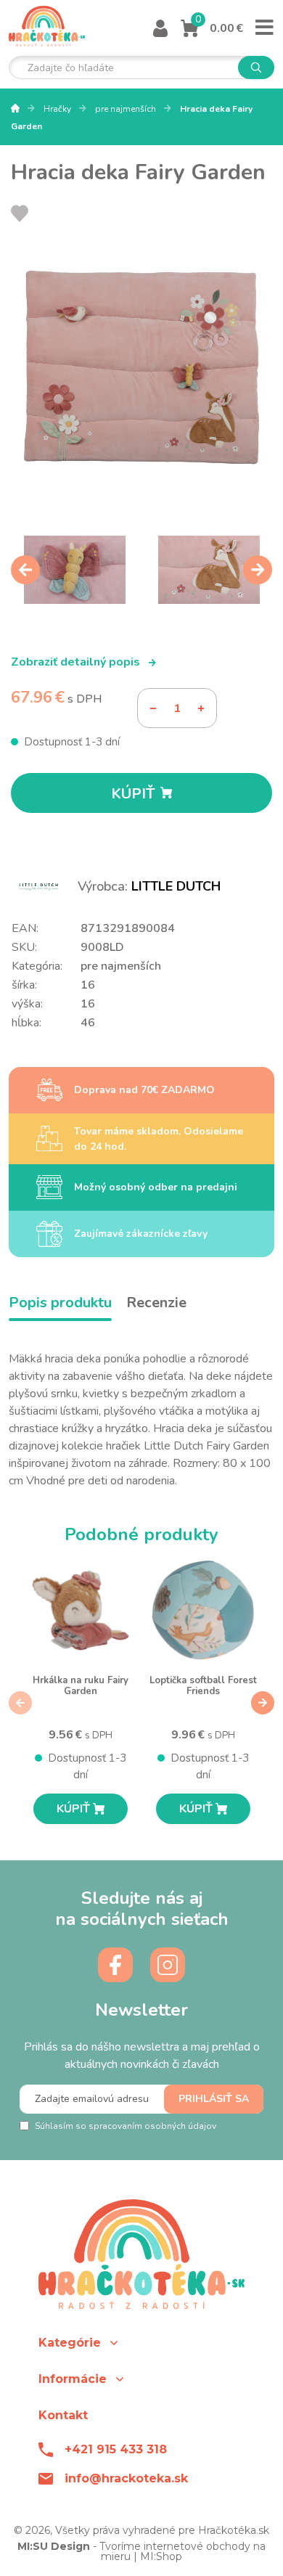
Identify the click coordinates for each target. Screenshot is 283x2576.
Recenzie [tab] (156, 1303)
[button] (141, 2343)
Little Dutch (176, 886)
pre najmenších (127, 109)
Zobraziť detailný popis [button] (77, 662)
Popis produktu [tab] (60, 1303)
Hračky (58, 109)
